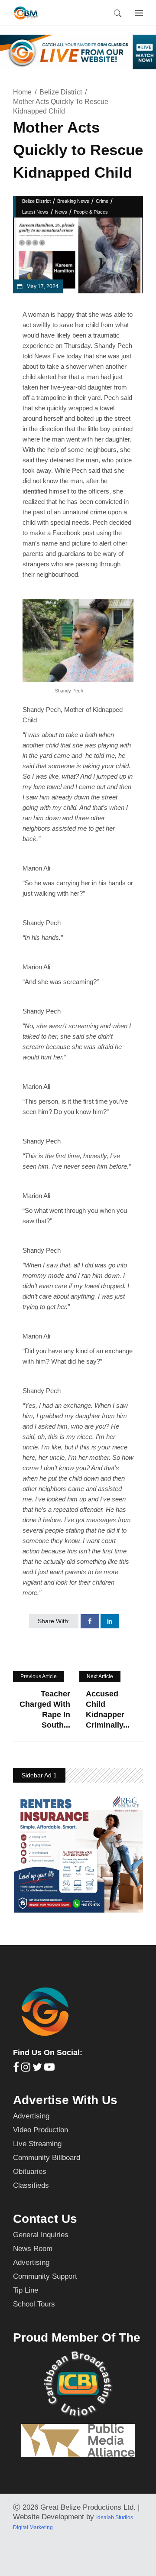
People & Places (91, 212)
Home (22, 92)
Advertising (31, 2116)
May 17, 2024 (42, 286)
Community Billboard (47, 2158)
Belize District (61, 92)
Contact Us (45, 2219)
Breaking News (73, 201)
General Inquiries (41, 2235)
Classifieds (31, 2185)
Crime (102, 201)
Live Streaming (37, 2144)
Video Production (41, 2130)
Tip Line (26, 2290)
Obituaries (30, 2172)
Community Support (45, 2276)
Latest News (35, 212)
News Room (33, 2249)
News (61, 212)
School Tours (34, 2304)
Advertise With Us (65, 2100)
